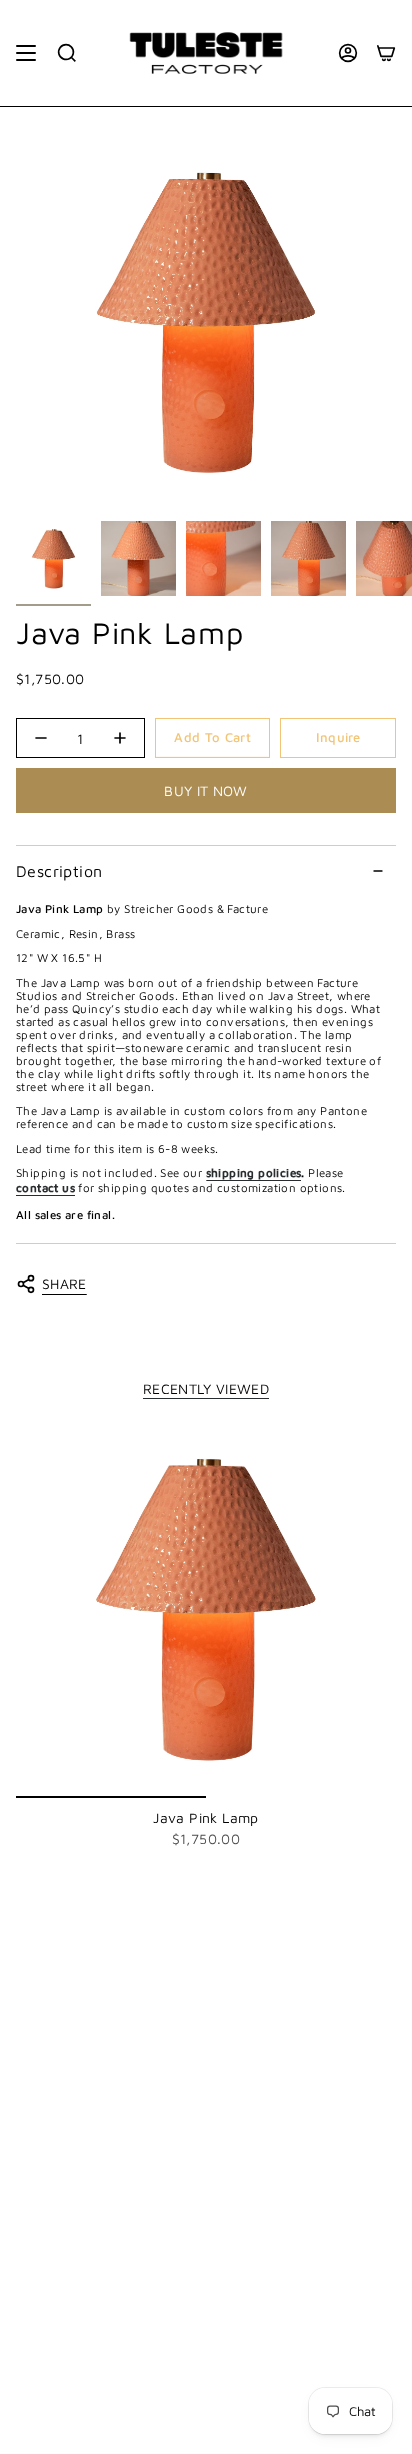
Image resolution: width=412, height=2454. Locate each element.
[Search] (67, 53)
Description (59, 871)
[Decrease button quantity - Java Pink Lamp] (42, 738)
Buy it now (206, 790)
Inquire (338, 737)
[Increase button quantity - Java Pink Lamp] (119, 738)
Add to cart (212, 737)
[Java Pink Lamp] (206, 1608)
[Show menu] (26, 53)
